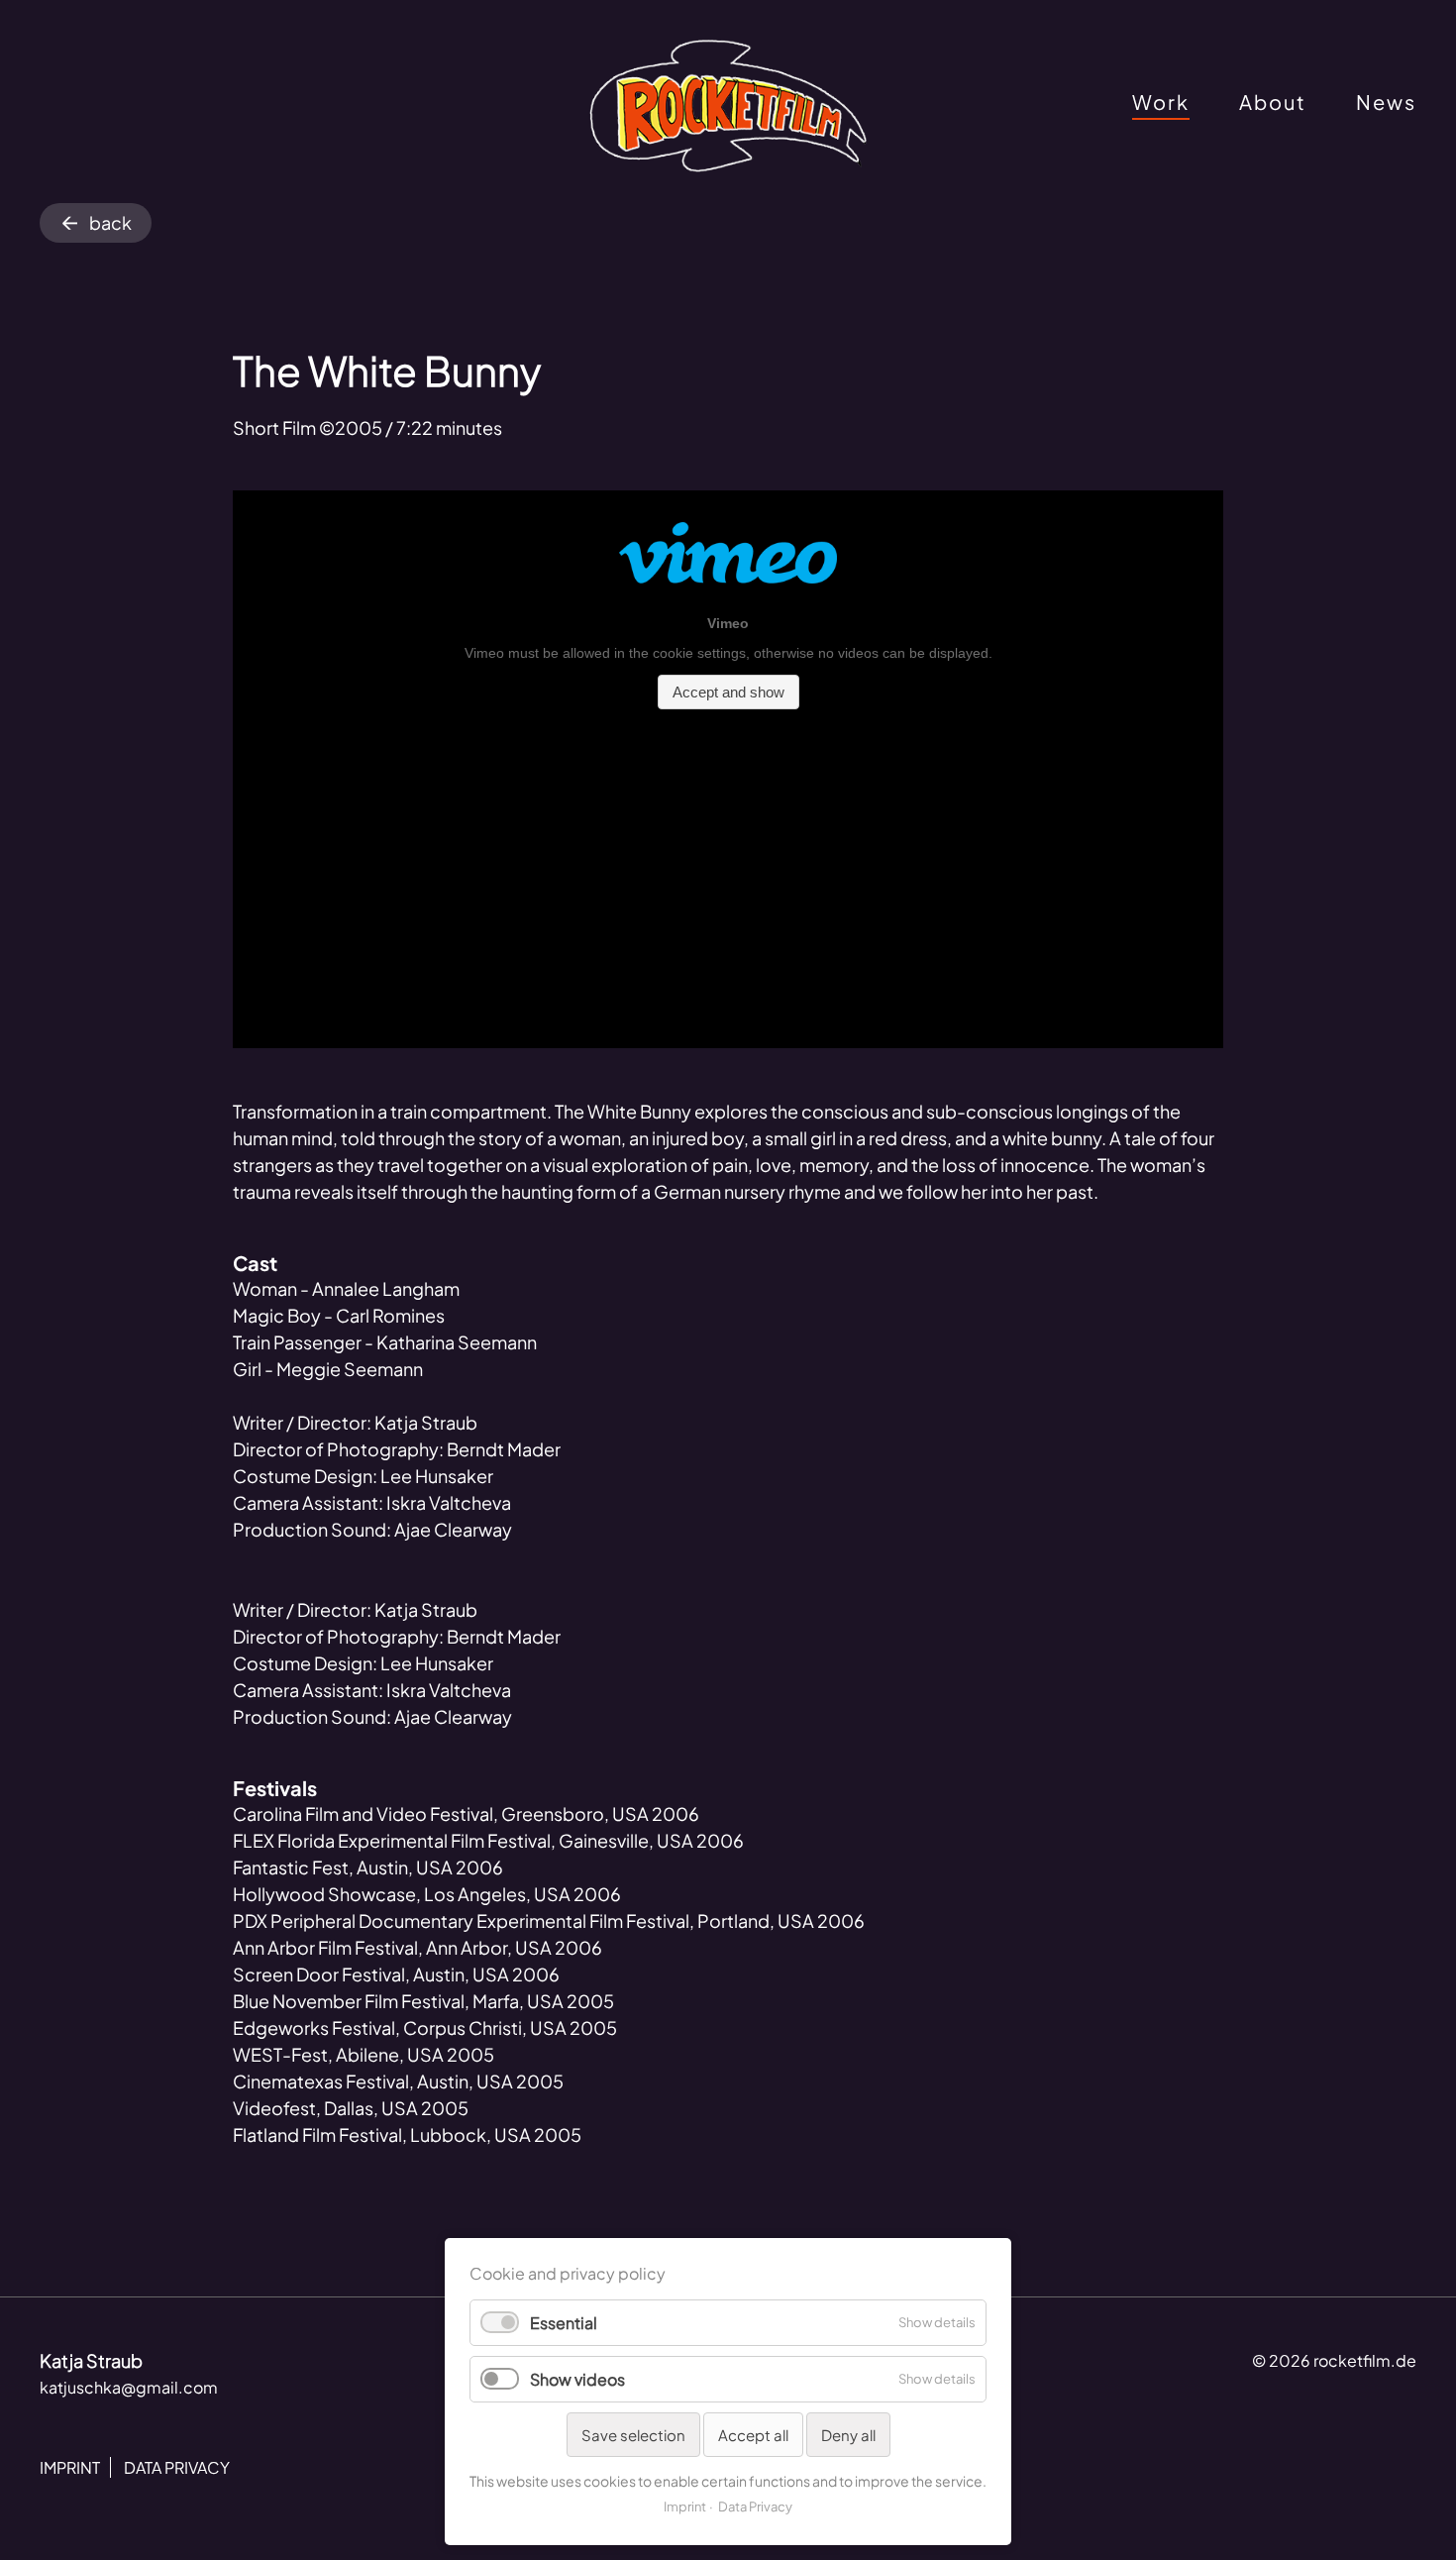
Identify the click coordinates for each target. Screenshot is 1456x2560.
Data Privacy (755, 2507)
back (110, 222)
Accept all (753, 2435)
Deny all (848, 2435)
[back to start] (728, 107)
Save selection (633, 2435)
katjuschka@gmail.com (129, 2387)
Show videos (577, 2379)
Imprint (685, 2507)
